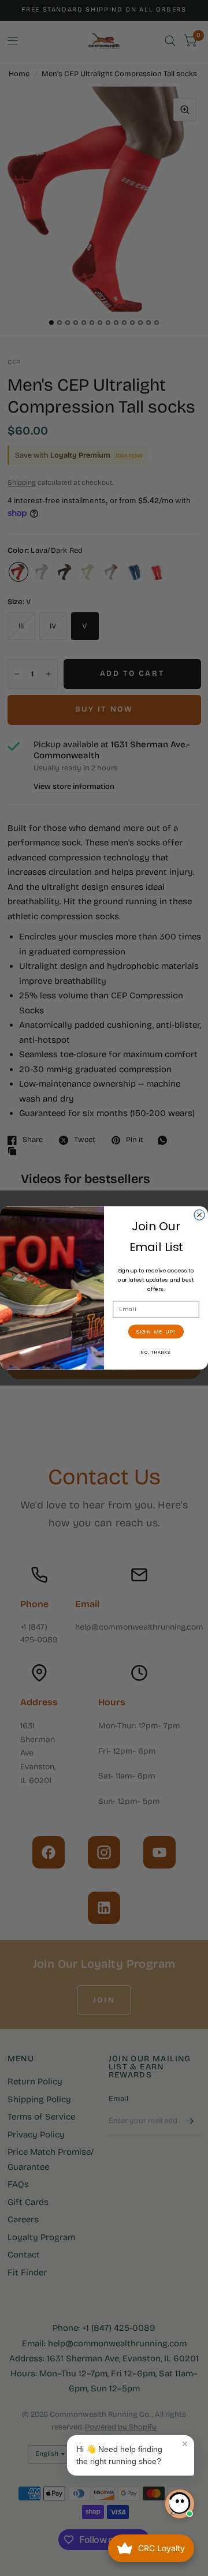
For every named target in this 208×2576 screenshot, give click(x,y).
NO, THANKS (156, 1352)
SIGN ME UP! (156, 1331)
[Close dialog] (199, 1215)
